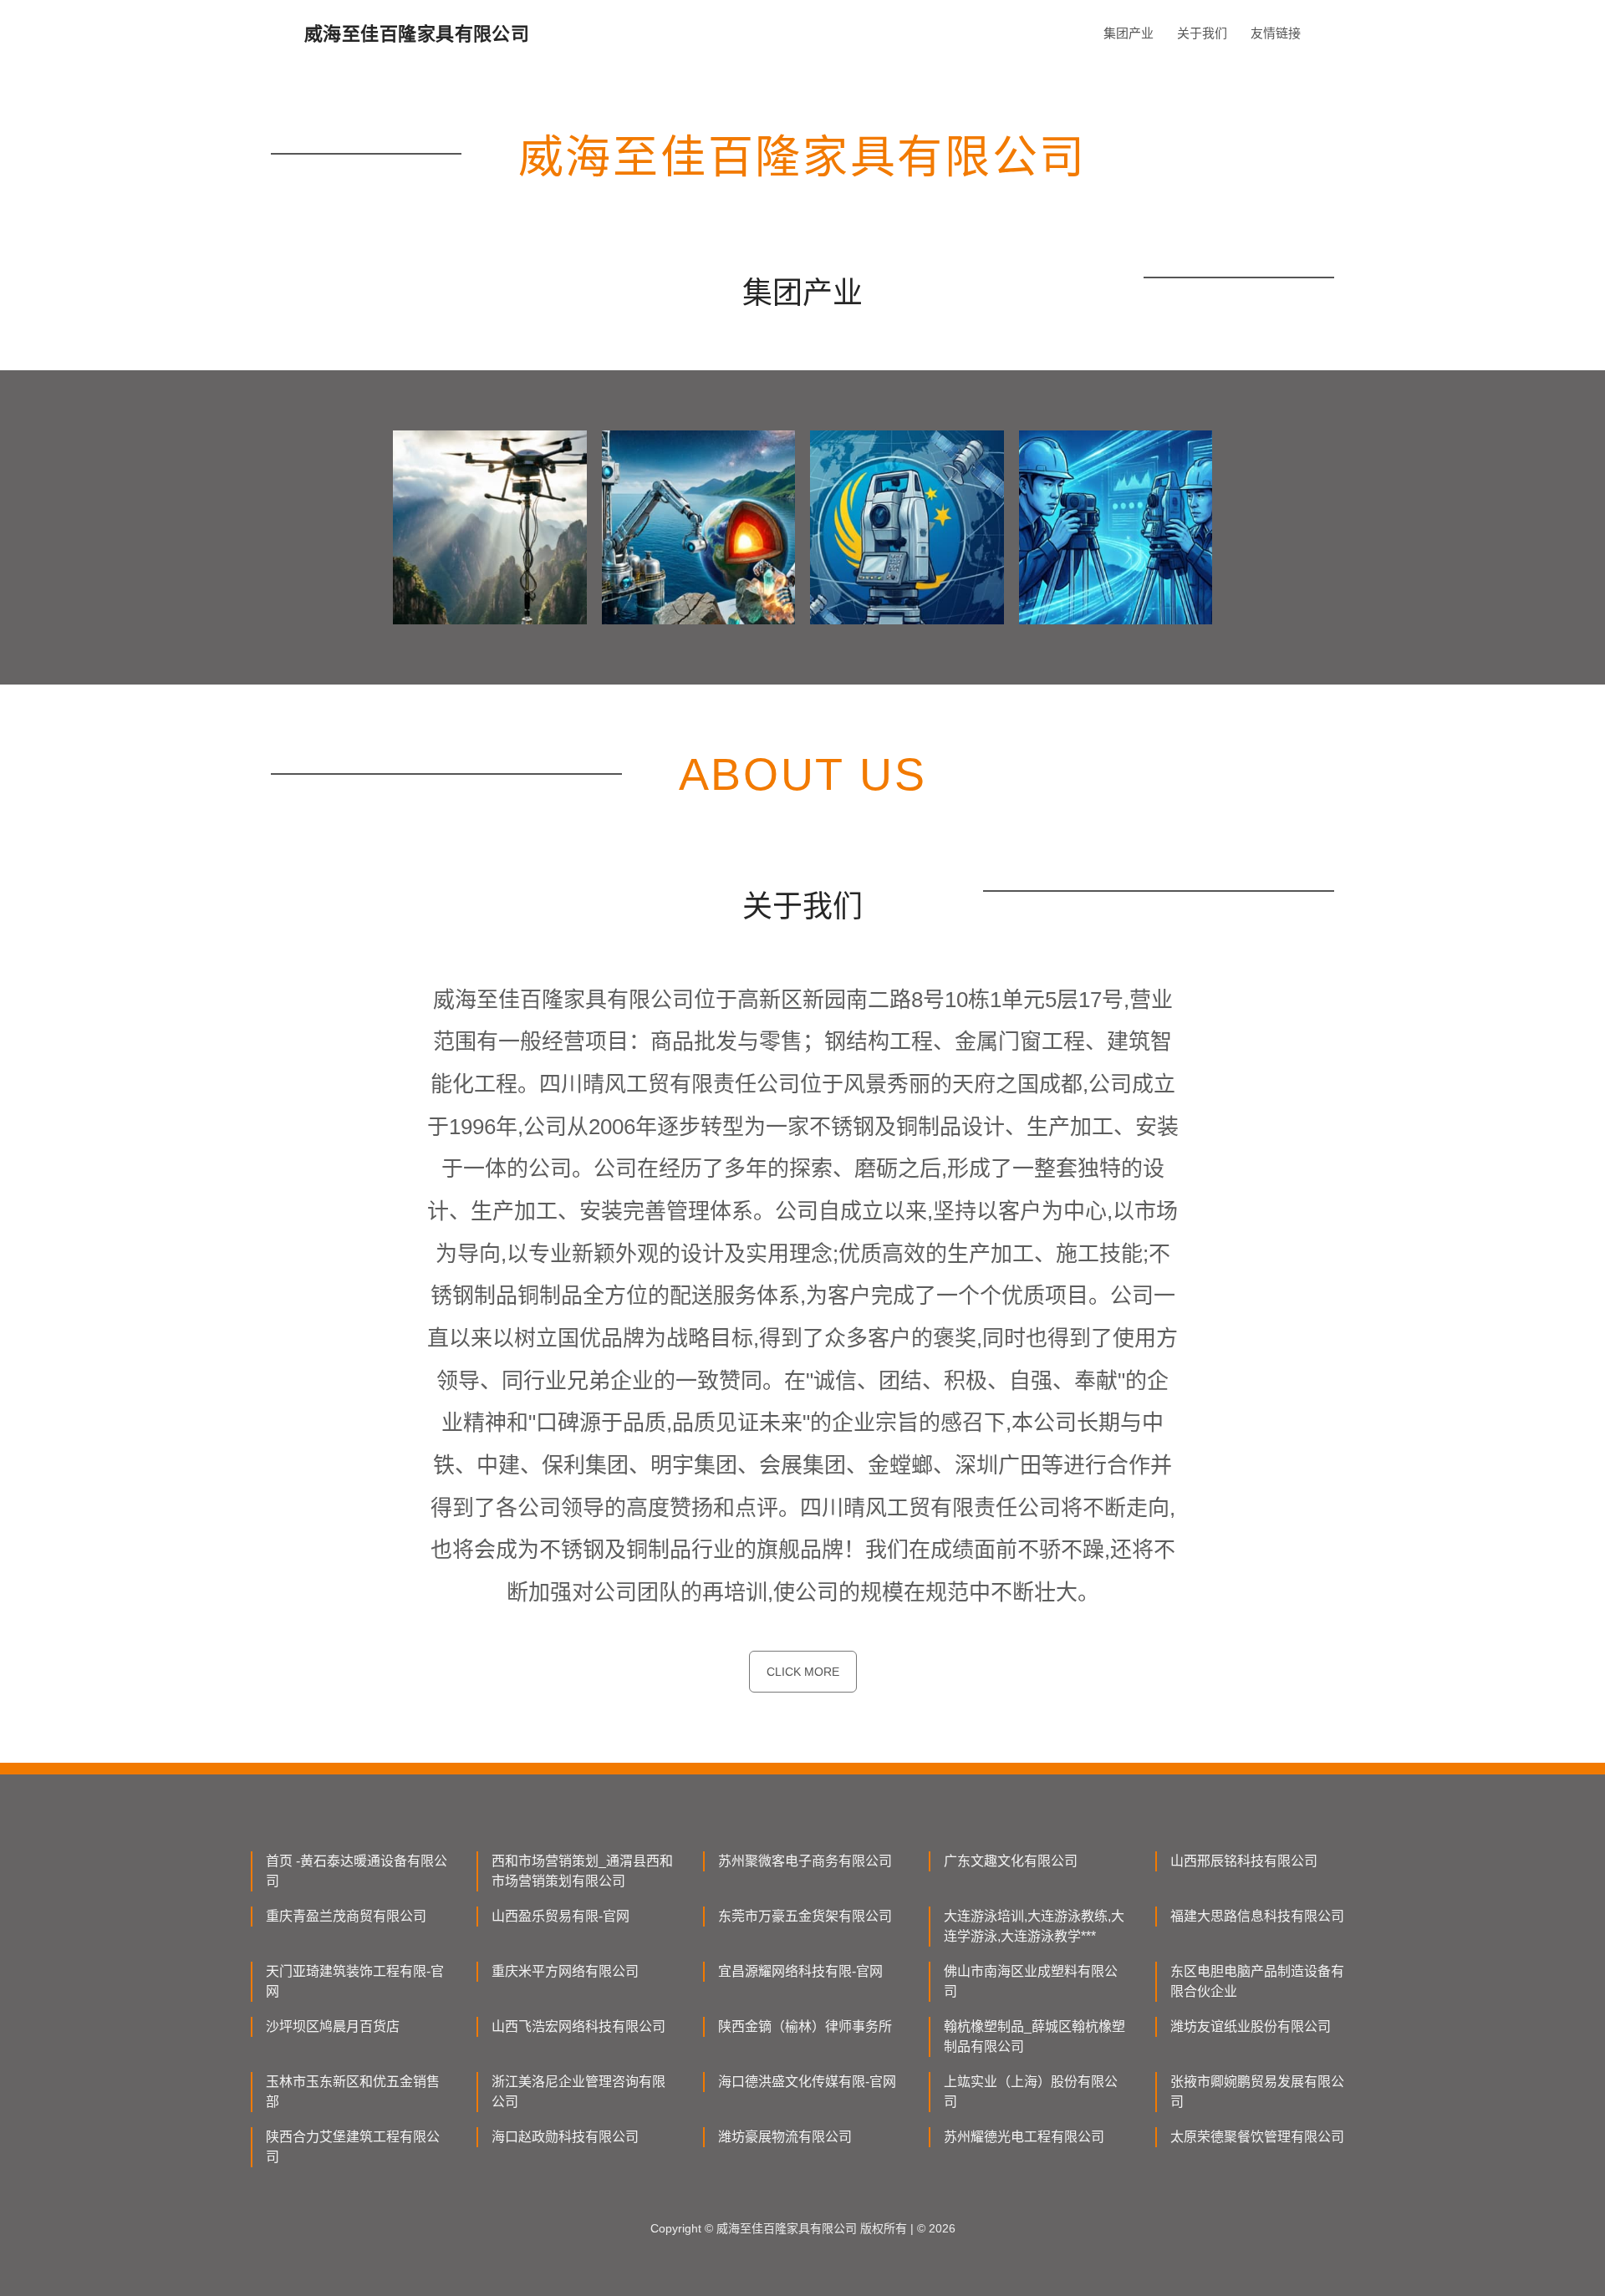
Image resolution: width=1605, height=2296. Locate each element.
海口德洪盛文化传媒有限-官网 (807, 2082)
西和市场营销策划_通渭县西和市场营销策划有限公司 (582, 1871)
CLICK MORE (803, 1672)
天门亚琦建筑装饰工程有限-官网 (355, 1981)
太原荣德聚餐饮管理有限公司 (1257, 2137)
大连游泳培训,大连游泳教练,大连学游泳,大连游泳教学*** (1034, 1926)
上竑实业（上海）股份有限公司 (1031, 2092)
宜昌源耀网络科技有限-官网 (800, 1971)
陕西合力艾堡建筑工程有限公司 (353, 2147)
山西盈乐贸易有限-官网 (560, 1916)
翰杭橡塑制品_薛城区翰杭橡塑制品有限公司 (1034, 2036)
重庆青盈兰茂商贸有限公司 (346, 1916)
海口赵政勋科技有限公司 (565, 2137)
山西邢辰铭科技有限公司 (1244, 1861)
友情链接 (1276, 33)
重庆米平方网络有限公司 (565, 1971)
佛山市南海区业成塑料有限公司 (1031, 1981)
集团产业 (1129, 33)
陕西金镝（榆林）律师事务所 (805, 2026)
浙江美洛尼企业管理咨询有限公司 (578, 2092)
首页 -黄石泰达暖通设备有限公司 (357, 1871)
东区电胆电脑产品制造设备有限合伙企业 (1257, 1981)
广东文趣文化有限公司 (1011, 1861)
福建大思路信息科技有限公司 (1257, 1916)
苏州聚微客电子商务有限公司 (805, 1861)
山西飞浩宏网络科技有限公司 (578, 2026)
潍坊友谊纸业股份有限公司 (1251, 2026)
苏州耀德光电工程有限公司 (1024, 2137)
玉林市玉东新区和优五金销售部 (353, 2092)
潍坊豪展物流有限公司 (785, 2137)
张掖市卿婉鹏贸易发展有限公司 (1257, 2092)
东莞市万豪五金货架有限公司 (805, 1916)
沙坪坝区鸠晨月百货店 (333, 2026)
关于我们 (1202, 33)
